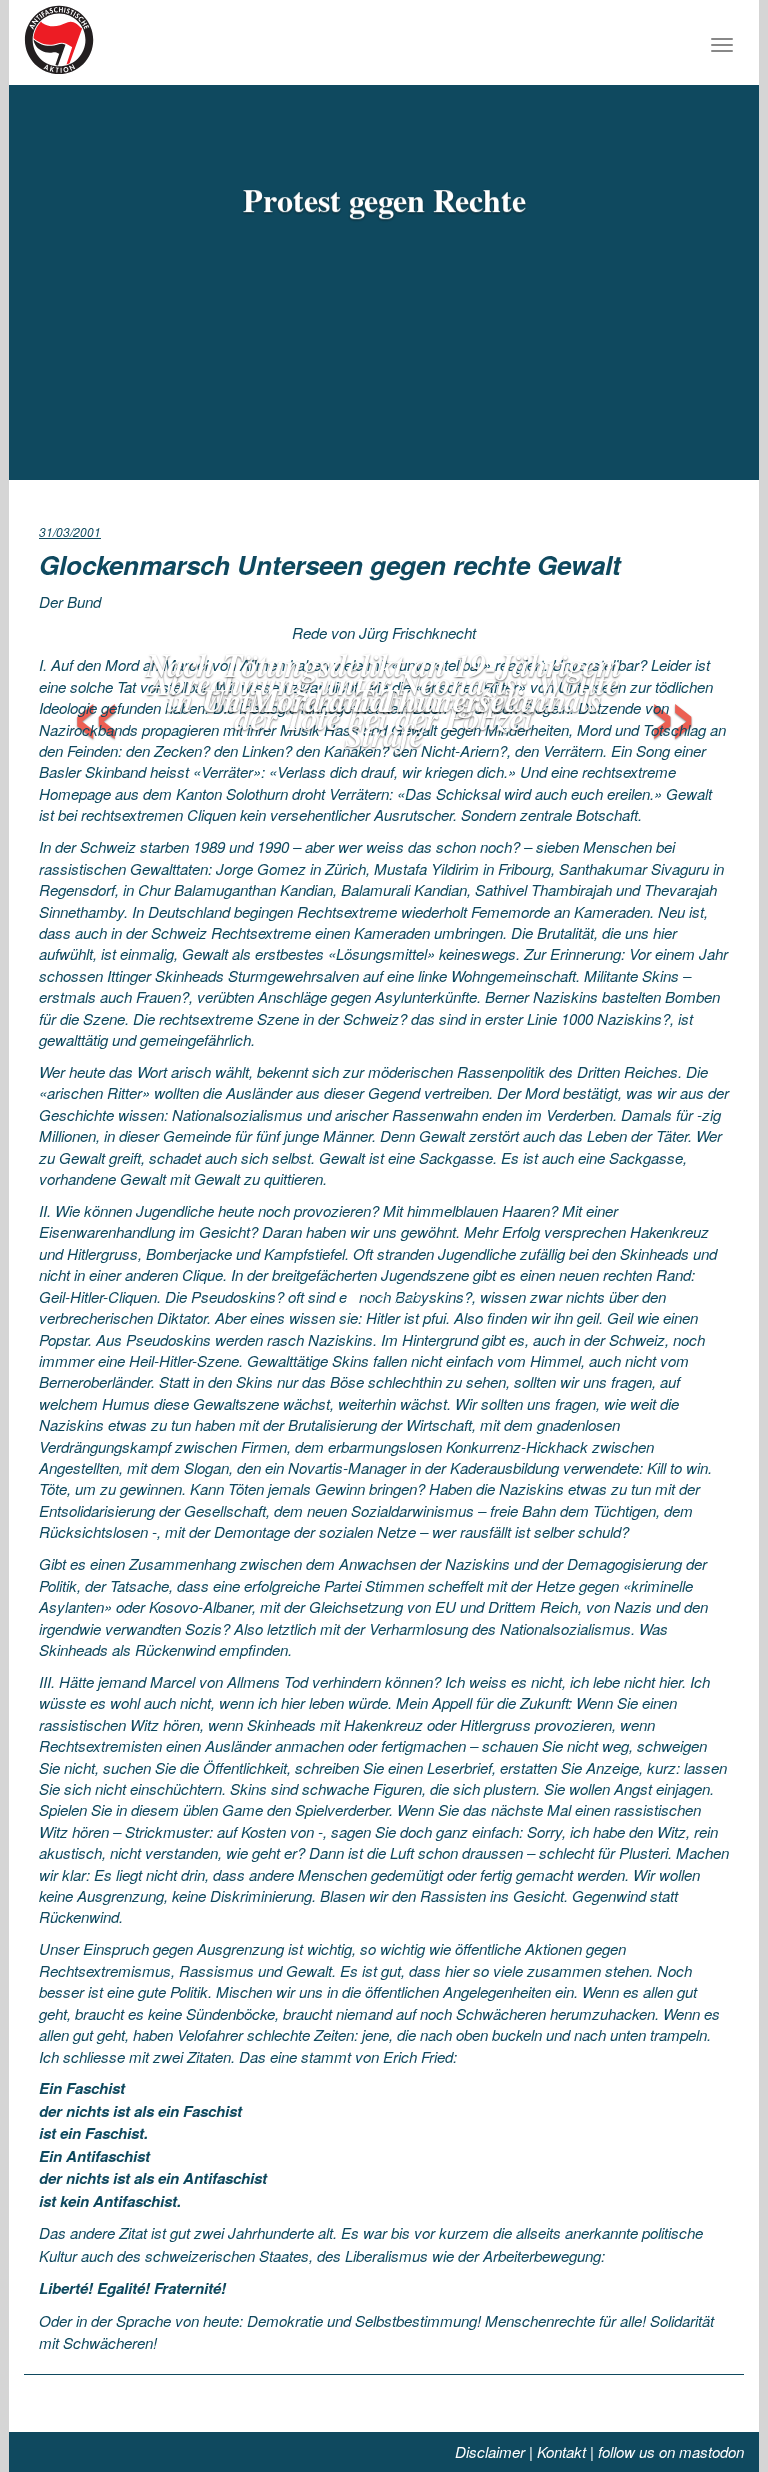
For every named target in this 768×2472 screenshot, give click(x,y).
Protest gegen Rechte (384, 199)
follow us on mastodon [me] (671, 2451)
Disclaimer (490, 2451)
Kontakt (561, 2451)
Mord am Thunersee (384, 699)
